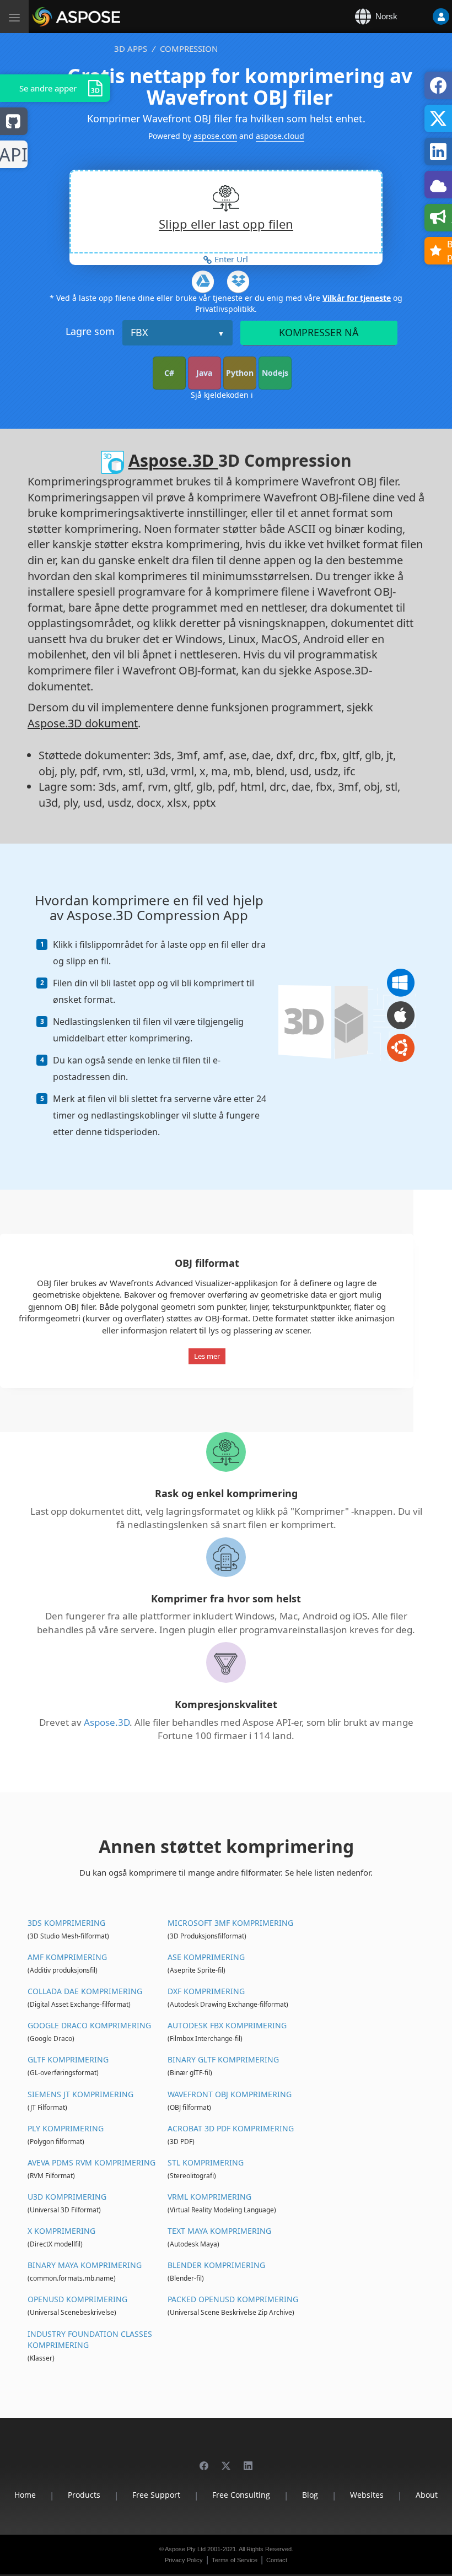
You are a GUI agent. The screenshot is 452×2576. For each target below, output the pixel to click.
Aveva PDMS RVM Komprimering (92, 2162)
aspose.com (215, 136)
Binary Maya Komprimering (85, 2265)
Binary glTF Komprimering (223, 2059)
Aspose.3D (173, 460)
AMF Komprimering (67, 1957)
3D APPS (131, 48)
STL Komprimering (206, 2162)
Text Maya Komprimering (219, 2231)
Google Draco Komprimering (89, 2025)
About (427, 2495)
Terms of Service (235, 2560)
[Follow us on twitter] (226, 2461)
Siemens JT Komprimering (80, 2094)
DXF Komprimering (206, 1991)
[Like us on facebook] (204, 2461)
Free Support (156, 2495)
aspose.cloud (280, 136)
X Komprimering (61, 2231)
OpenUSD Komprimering (77, 2299)
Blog (310, 2495)
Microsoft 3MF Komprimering (230, 1923)
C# (169, 373)
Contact (277, 2560)
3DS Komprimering (66, 1923)
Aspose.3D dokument (83, 723)
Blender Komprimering (216, 2265)
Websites (367, 2495)
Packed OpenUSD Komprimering (233, 2299)
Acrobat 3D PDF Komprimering (231, 2128)
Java (204, 373)
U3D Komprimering (67, 2197)
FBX (139, 332)
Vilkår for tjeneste (357, 298)
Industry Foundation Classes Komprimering (90, 2339)
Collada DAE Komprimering (85, 1991)
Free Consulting (241, 2495)
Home (25, 2495)
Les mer (207, 1356)
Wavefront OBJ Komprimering (230, 2094)
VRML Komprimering (209, 2197)
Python (240, 373)
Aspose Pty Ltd (185, 2549)
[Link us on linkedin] (248, 2461)
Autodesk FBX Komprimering (227, 2025)
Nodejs (275, 373)
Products (84, 2495)
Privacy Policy (184, 2560)
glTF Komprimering (68, 2059)
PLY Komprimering (66, 2128)
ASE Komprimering (206, 1957)
